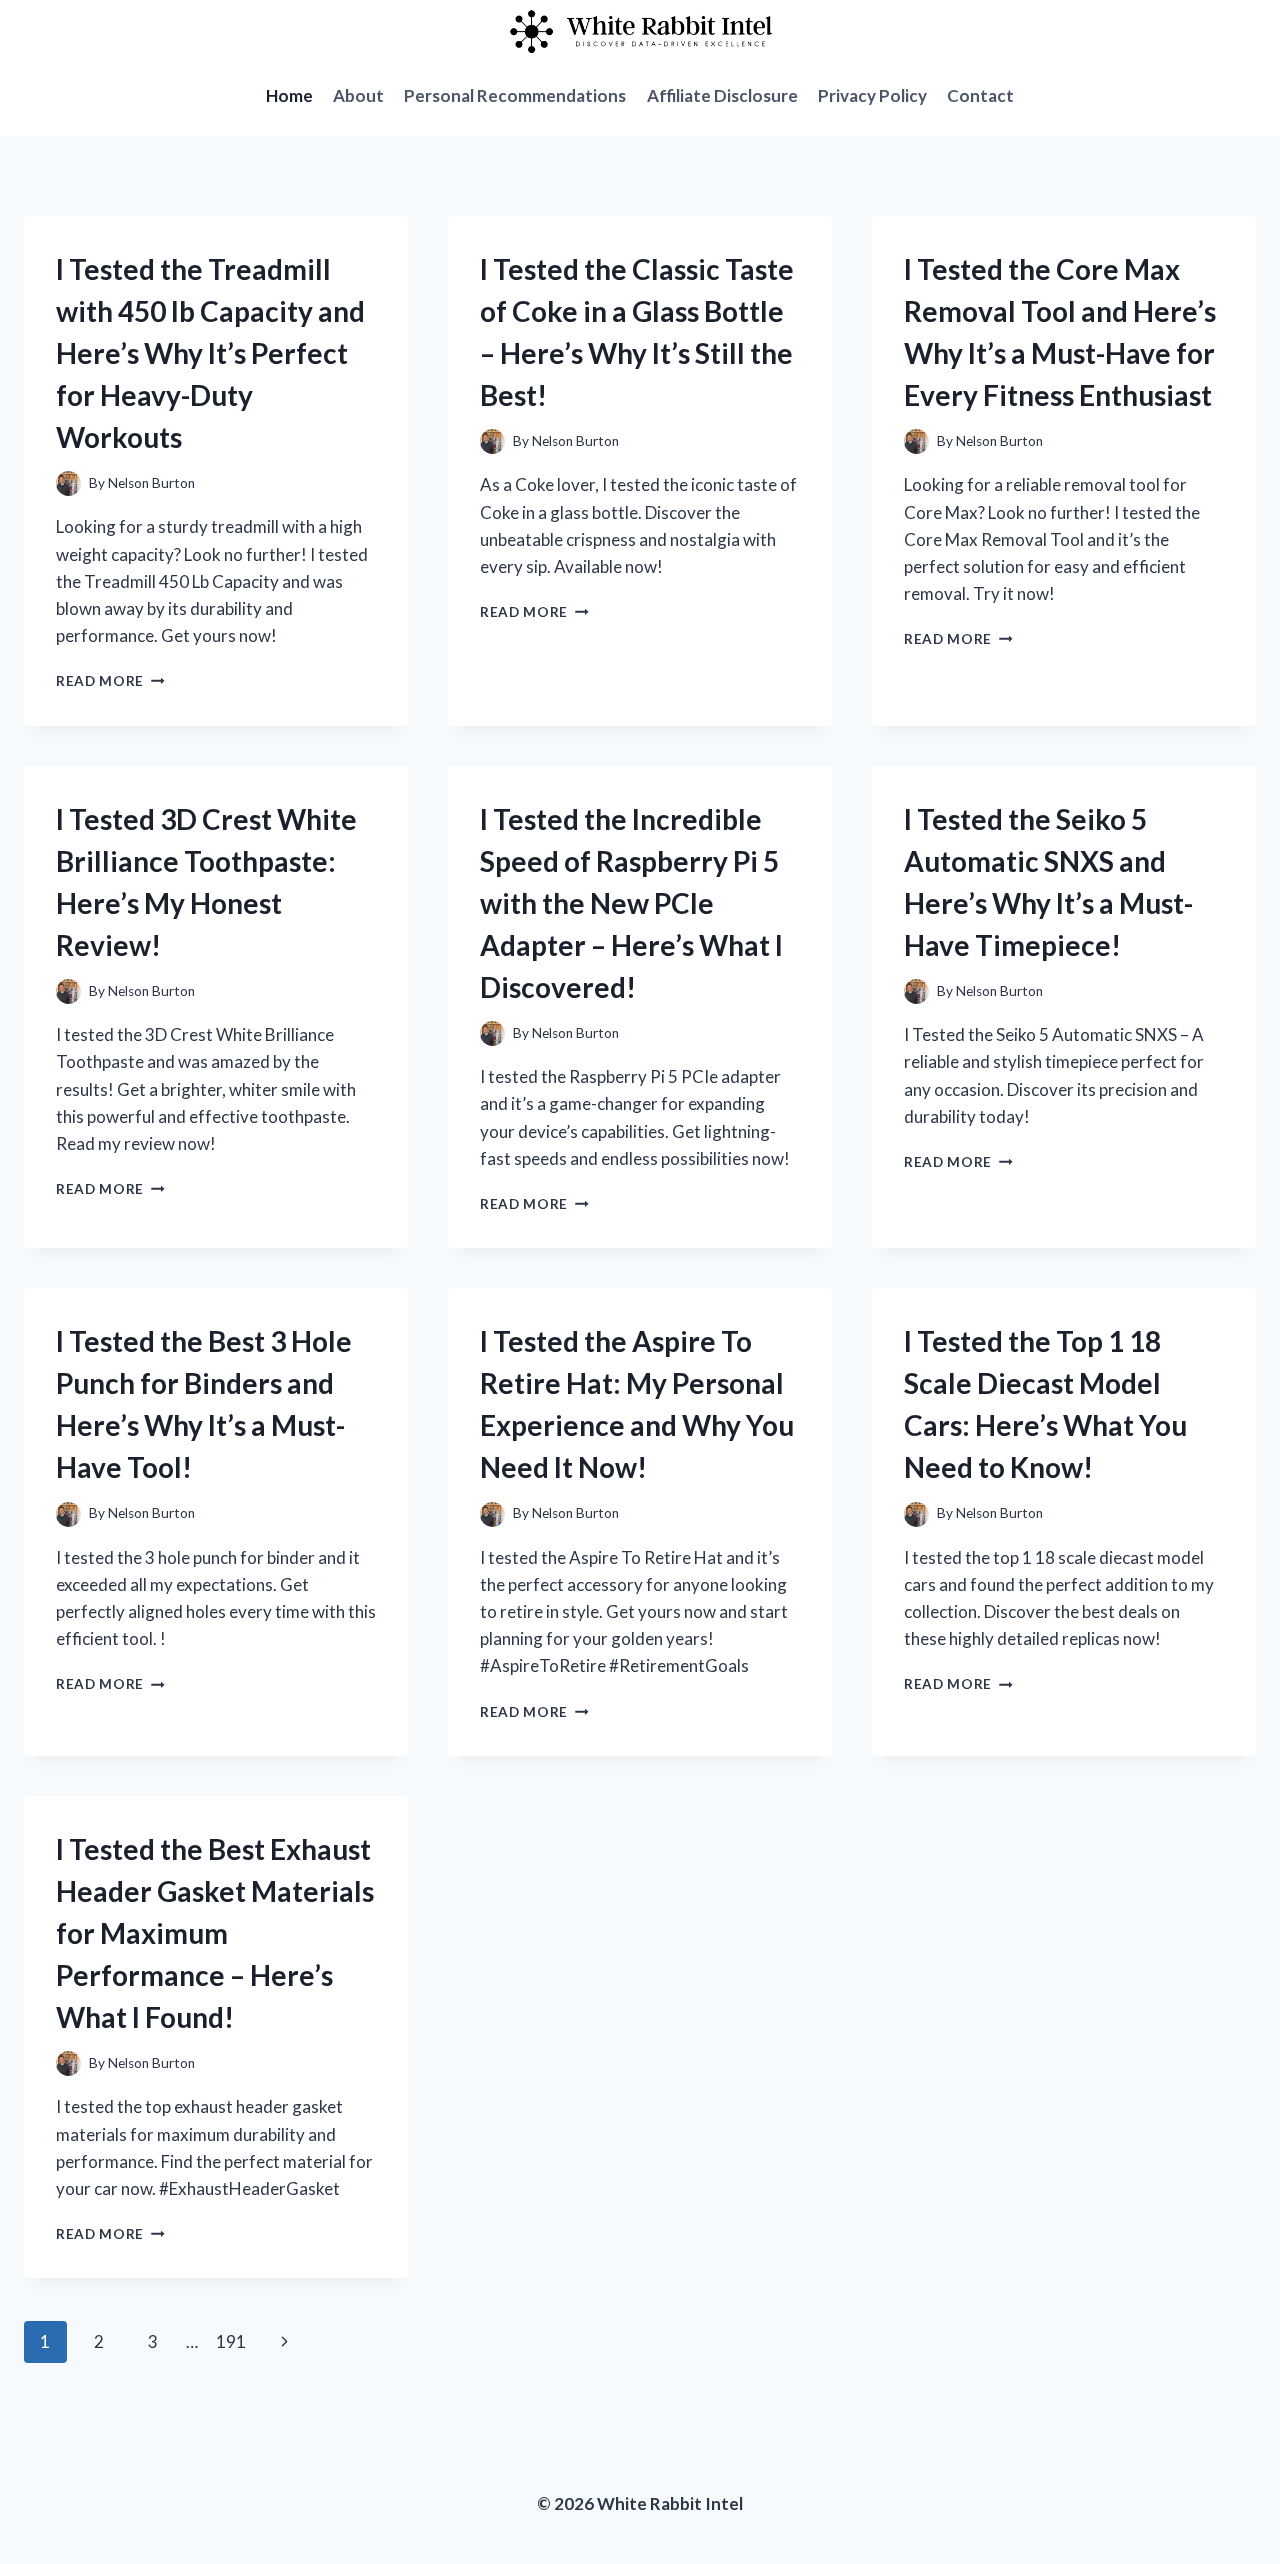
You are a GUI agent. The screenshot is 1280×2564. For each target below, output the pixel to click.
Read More (110, 681)
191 (231, 2341)
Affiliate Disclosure (722, 95)
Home (289, 95)
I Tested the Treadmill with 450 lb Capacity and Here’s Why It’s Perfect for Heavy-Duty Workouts (210, 353)
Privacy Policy (872, 95)
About (358, 95)
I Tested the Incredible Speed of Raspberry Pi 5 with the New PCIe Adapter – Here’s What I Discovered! (631, 903)
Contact (980, 95)
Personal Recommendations (515, 95)
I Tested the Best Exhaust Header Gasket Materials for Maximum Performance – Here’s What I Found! (215, 1933)
